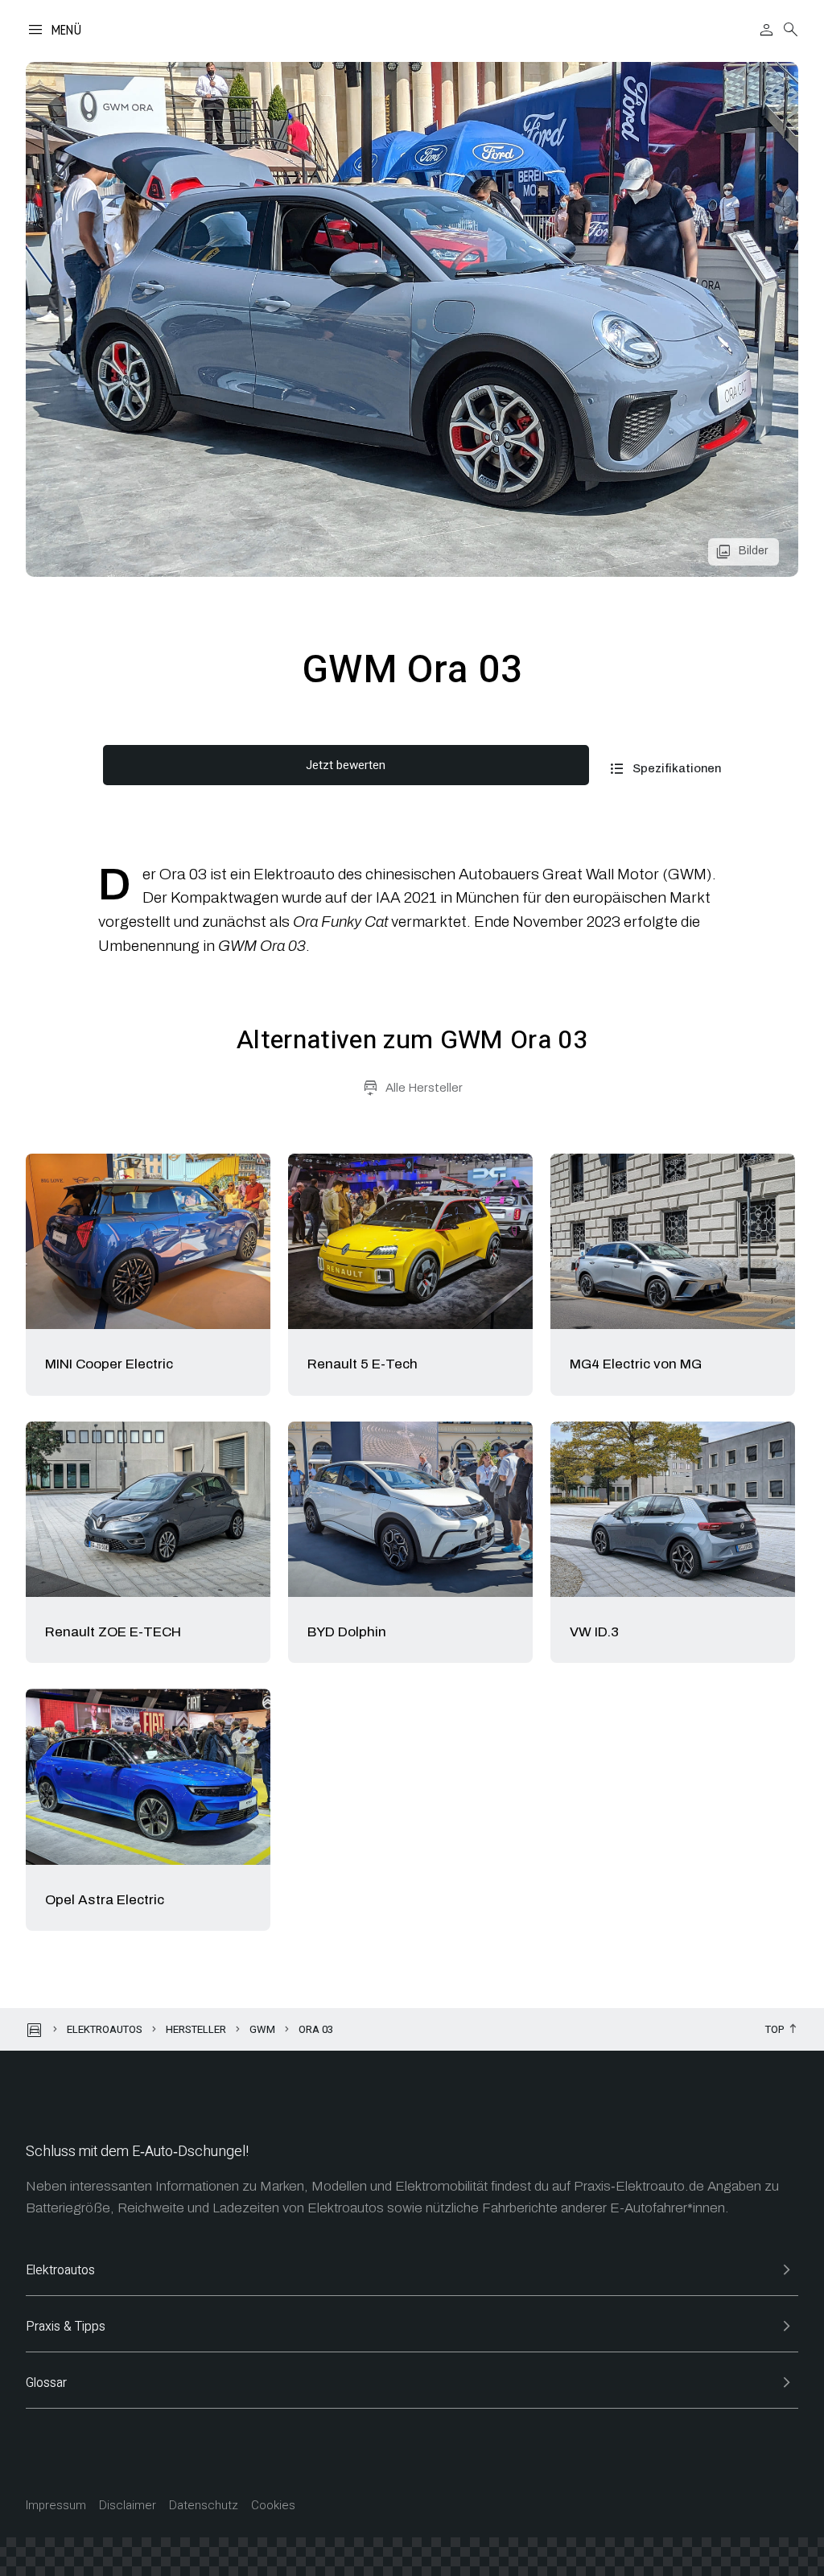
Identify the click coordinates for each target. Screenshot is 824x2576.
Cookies (273, 2506)
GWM (262, 2029)
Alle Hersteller (424, 1088)
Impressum (56, 2506)
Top (775, 2030)
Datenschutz (204, 2506)
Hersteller (196, 2029)
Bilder (753, 551)
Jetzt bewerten (346, 765)
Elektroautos (105, 2029)
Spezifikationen (677, 768)
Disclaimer (128, 2506)
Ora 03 (316, 2029)
